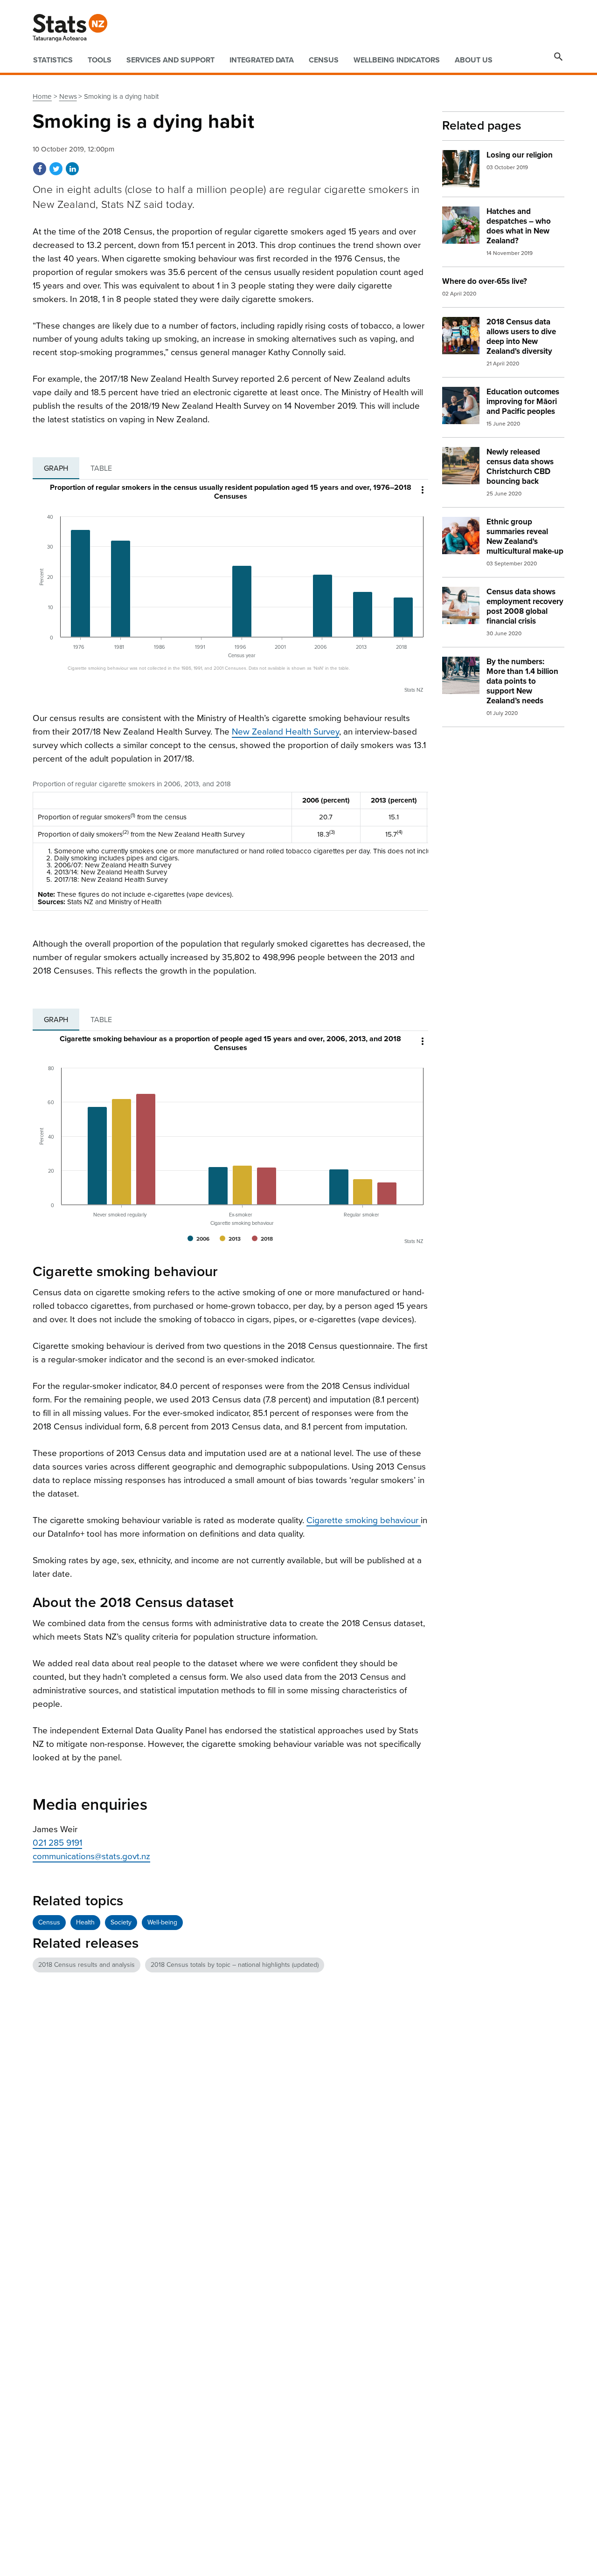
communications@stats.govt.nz (91, 1856)
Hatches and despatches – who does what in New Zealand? (519, 226)
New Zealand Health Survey (285, 732)
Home (42, 96)
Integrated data (262, 60)
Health (85, 1922)
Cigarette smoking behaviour (364, 1520)
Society (121, 1922)
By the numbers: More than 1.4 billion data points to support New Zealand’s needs (522, 681)
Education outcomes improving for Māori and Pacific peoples (523, 402)
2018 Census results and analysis (87, 1965)
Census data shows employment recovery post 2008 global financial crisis (525, 606)
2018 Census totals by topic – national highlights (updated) (235, 1965)
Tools (100, 60)
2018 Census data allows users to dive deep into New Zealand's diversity (521, 337)
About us (474, 60)
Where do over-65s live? (485, 281)
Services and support (170, 60)
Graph (56, 468)
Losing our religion (520, 155)
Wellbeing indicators (397, 60)
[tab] (56, 468)
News (68, 96)
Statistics (53, 60)
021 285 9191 (57, 1843)
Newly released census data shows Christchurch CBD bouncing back (520, 467)
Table (101, 468)
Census (324, 60)
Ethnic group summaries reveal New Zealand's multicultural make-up (525, 536)
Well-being (162, 1922)
